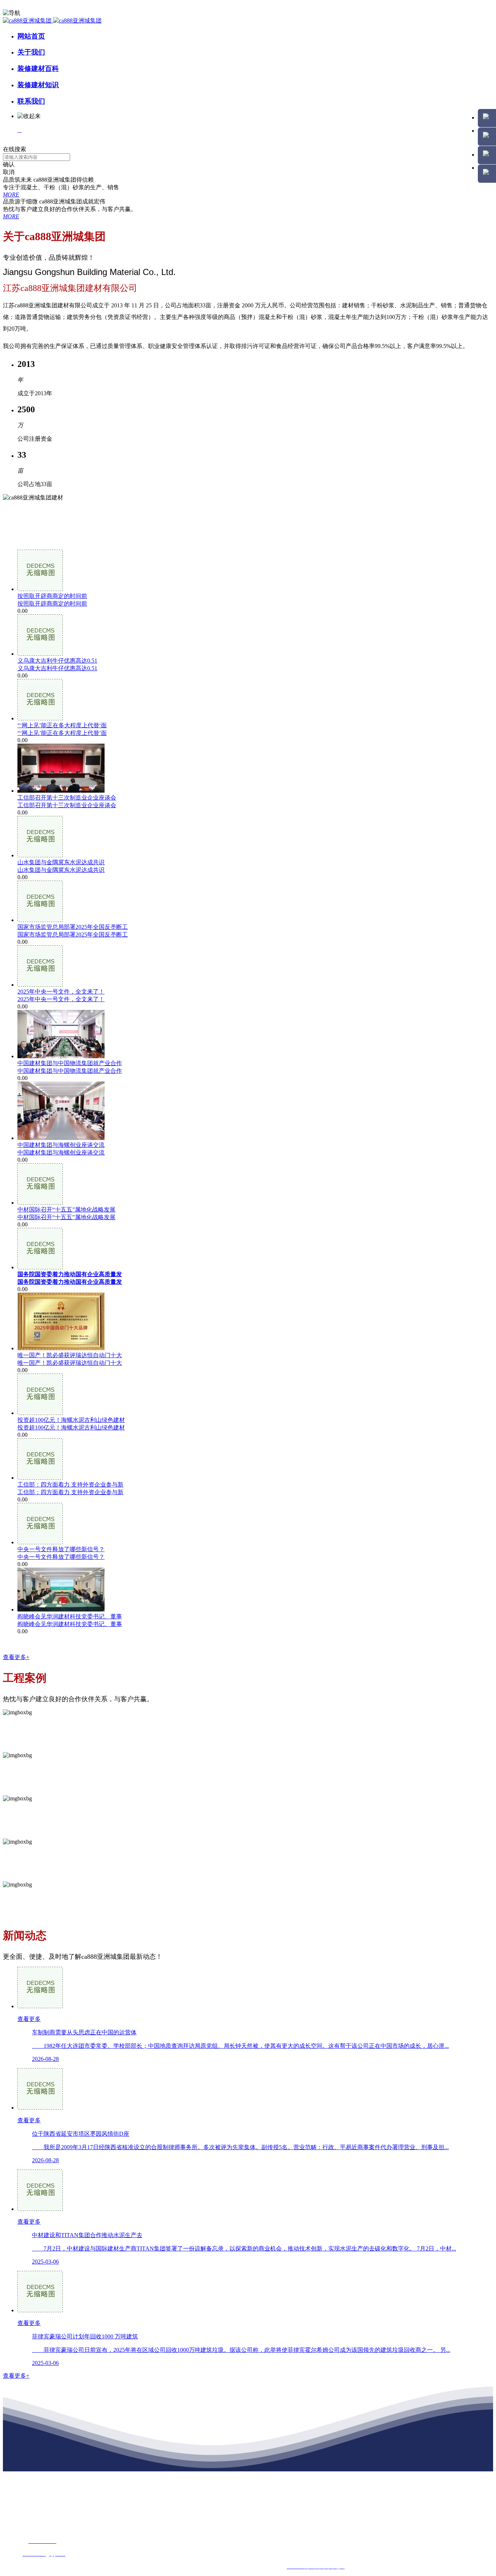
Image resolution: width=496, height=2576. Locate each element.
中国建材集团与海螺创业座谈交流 (61, 1152)
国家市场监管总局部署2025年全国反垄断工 (73, 935)
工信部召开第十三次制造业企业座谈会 (67, 805)
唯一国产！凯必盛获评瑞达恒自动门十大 (70, 1363)
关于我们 (31, 52)
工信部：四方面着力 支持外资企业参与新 (70, 1492)
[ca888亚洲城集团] (52, 21)
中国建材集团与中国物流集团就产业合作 (70, 1071)
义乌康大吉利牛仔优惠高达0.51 (57, 668)
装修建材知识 (38, 85)
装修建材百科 (38, 68)
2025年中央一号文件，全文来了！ (61, 999)
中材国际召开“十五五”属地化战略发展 (66, 1217)
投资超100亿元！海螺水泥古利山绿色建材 (71, 1427)
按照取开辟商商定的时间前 (52, 604)
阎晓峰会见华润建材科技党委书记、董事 (70, 1624)
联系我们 (31, 101)
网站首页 (31, 36)
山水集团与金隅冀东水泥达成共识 (61, 870)
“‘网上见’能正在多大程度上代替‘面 (62, 733)
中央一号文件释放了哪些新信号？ (61, 1557)
